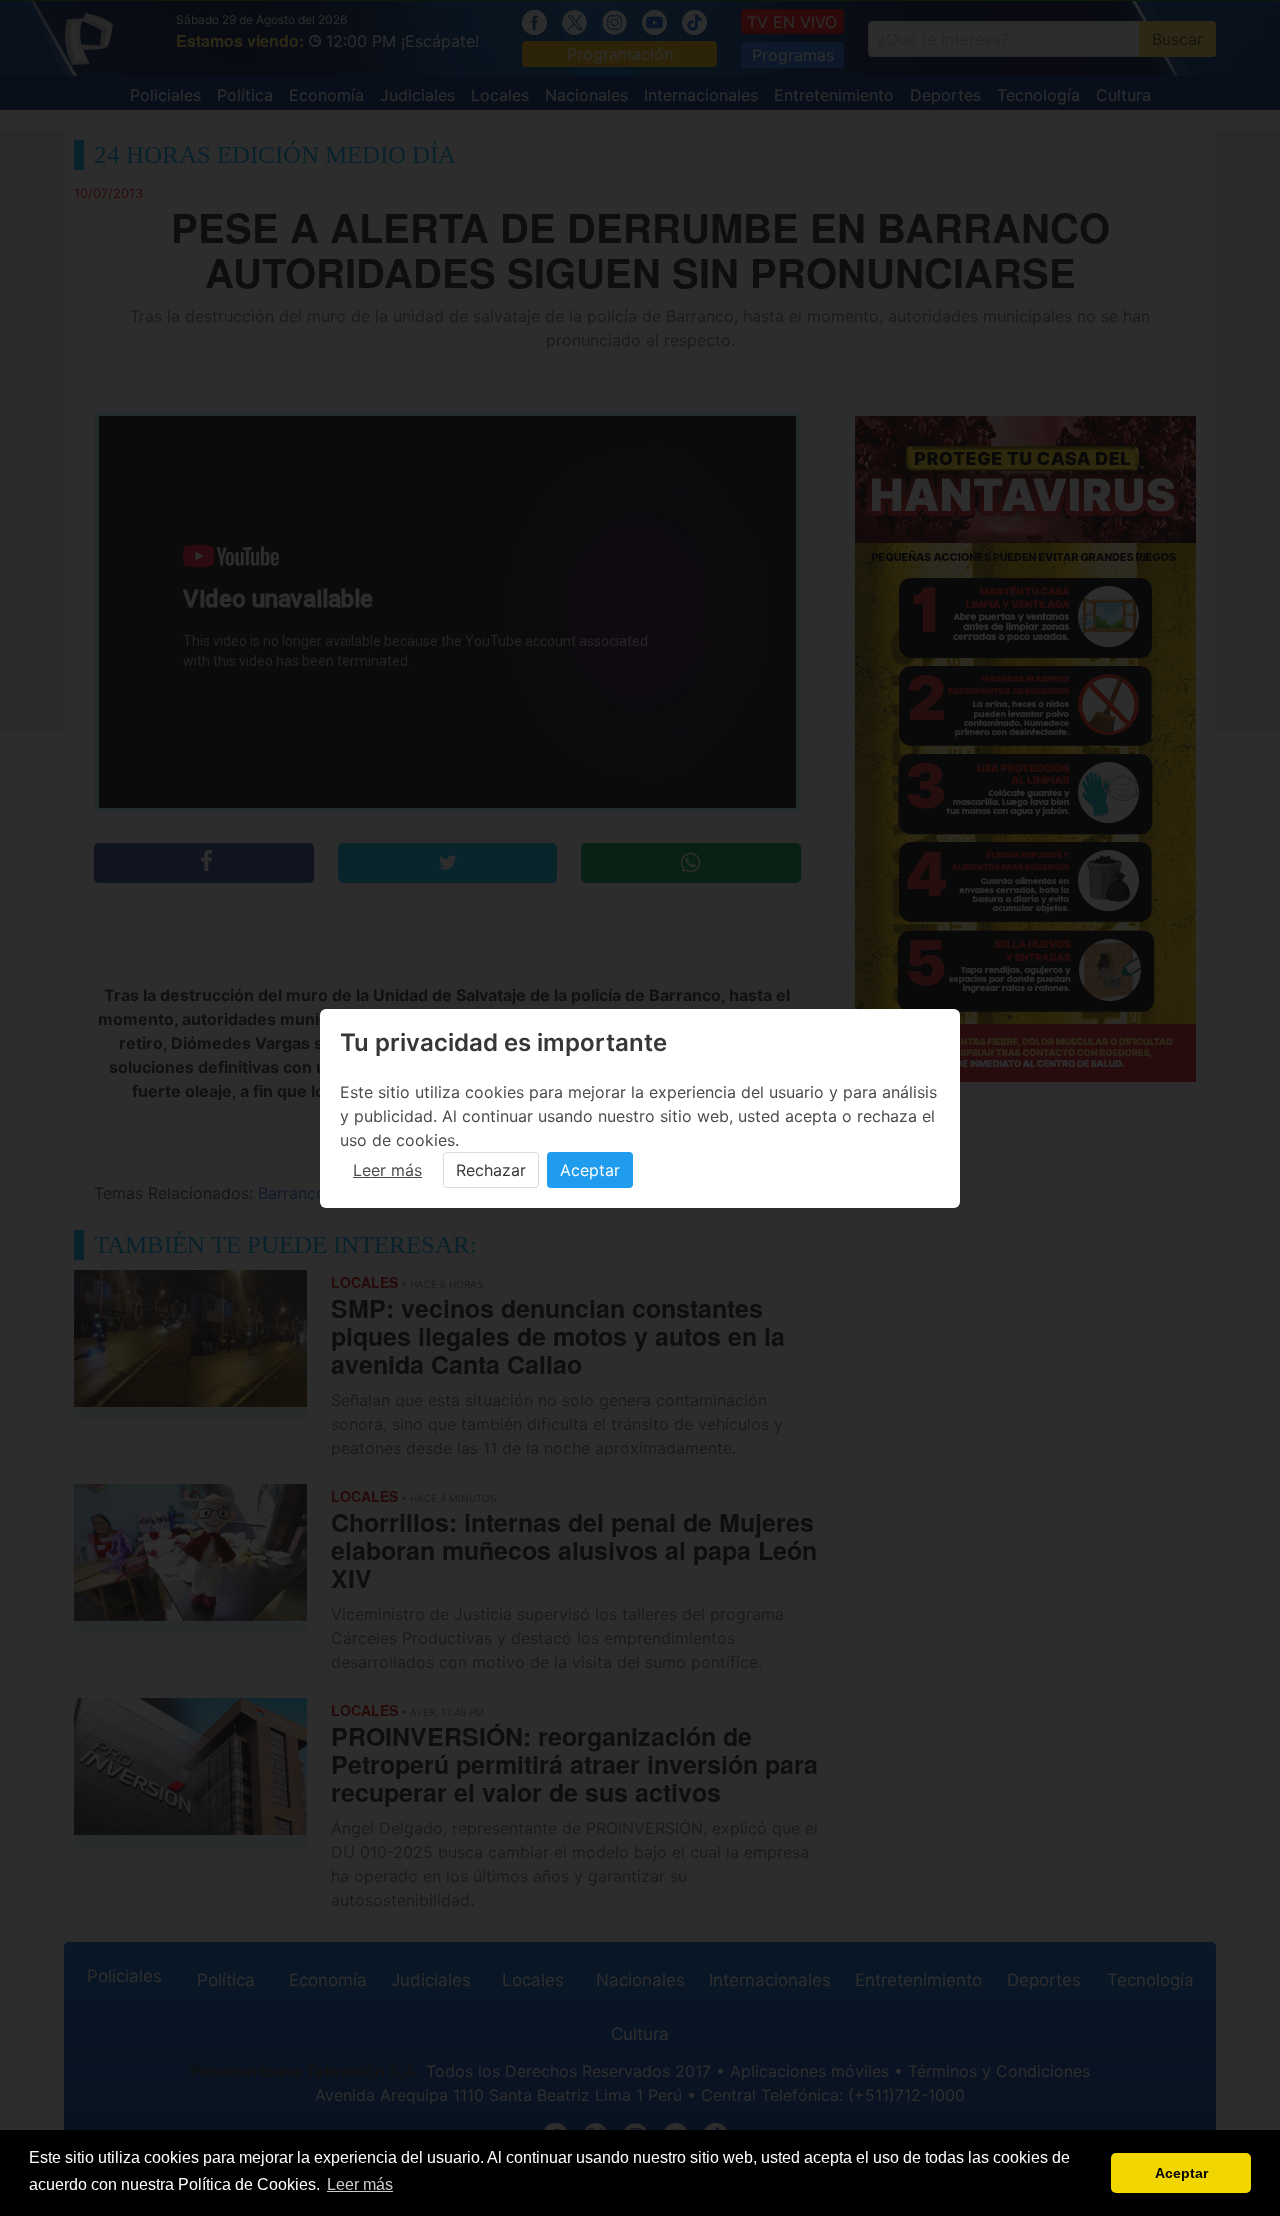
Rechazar (491, 1170)
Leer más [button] (360, 2184)
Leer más (387, 1170)
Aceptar (590, 1170)
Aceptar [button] (1181, 2173)
